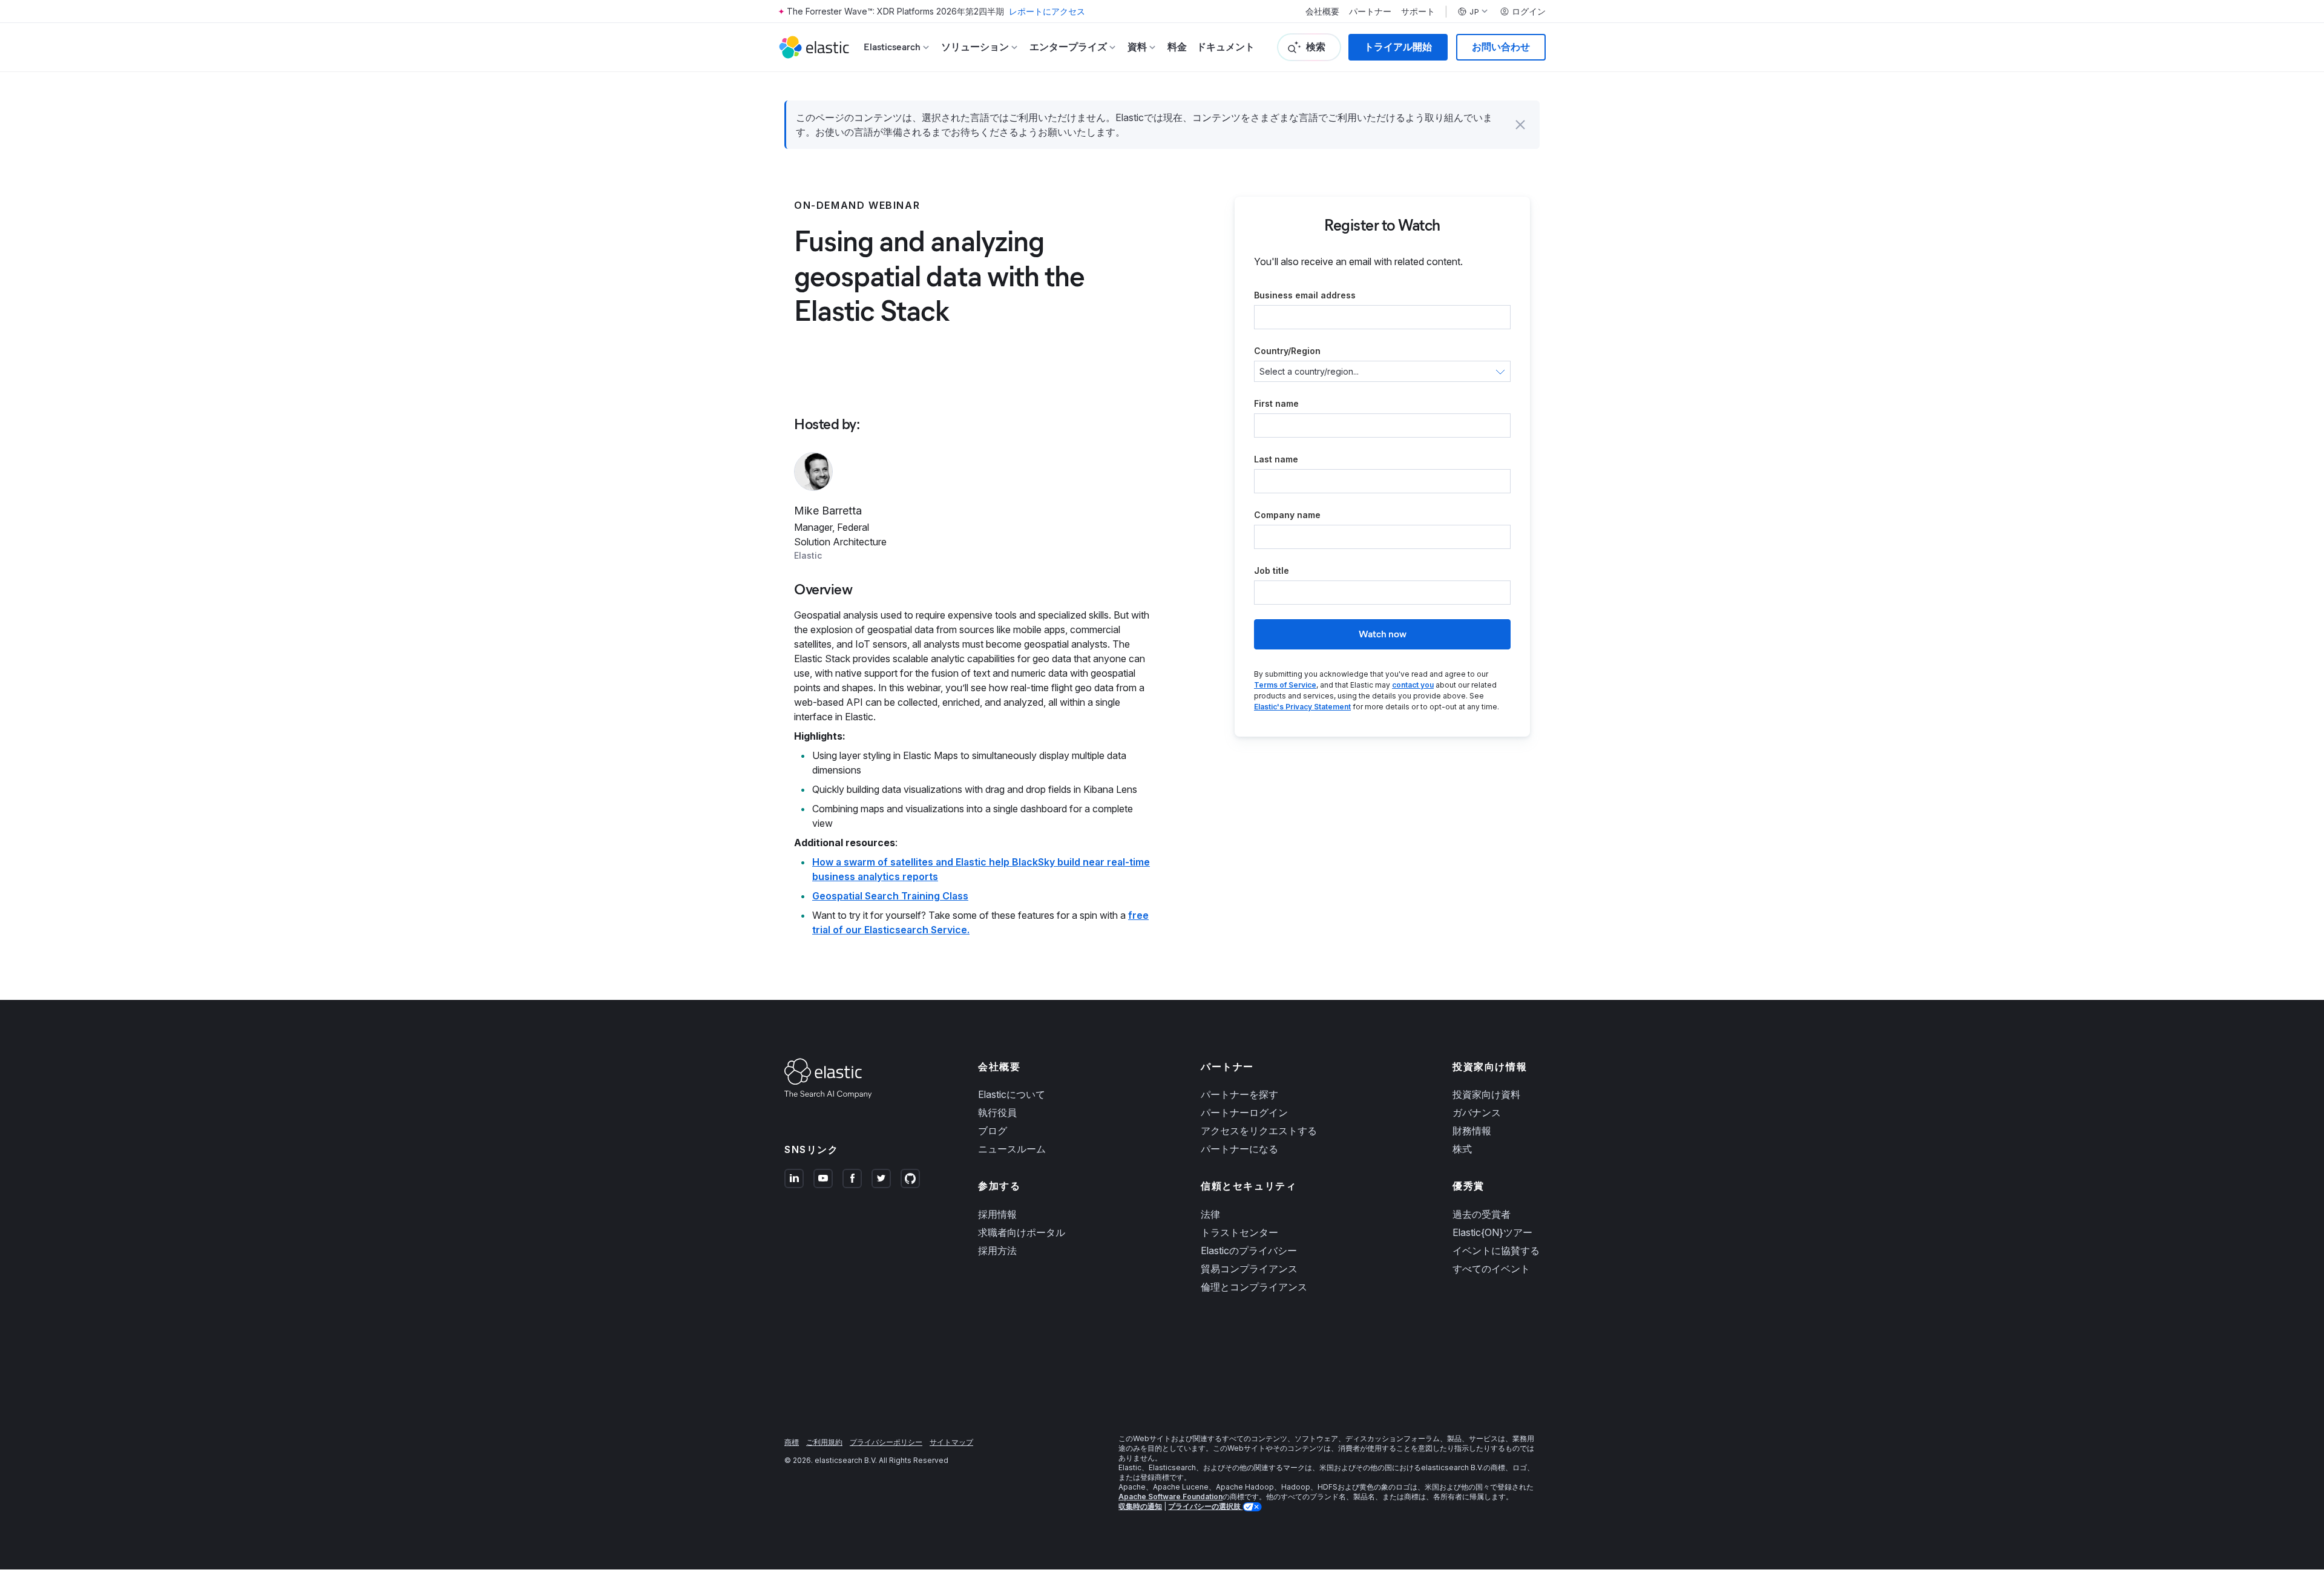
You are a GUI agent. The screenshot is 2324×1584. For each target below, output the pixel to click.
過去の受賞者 (1482, 1214)
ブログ (993, 1131)
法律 (1210, 1214)
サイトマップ (951, 1442)
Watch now (1383, 634)
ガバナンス (1477, 1112)
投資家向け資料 (1486, 1094)
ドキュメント (1226, 47)
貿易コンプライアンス (1249, 1269)
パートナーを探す (1239, 1094)
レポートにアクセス (1047, 11)
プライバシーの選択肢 (1205, 1506)
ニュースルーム (1012, 1149)
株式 (1462, 1149)
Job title (1272, 570)
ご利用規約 (824, 1442)
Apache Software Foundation (1170, 1497)
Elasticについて (1012, 1094)
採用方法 (997, 1250)
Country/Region (1287, 351)
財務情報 (1472, 1131)
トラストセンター (1239, 1232)
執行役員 (997, 1112)
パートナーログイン (1244, 1112)
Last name (1276, 459)
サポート (1418, 12)
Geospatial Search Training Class (890, 896)
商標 (792, 1442)
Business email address (1305, 295)
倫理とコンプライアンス (1254, 1287)
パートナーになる (1239, 1149)
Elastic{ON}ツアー (1492, 1232)
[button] (1520, 125)
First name (1276, 403)
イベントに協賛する (1496, 1250)
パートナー (1370, 12)
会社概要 (1322, 12)
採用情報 (997, 1214)
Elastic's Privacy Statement (1302, 707)
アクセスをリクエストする (1259, 1131)
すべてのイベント (1491, 1269)
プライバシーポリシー (886, 1442)
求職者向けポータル (1022, 1232)
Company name (1287, 515)
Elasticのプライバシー (1249, 1250)
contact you (1413, 685)
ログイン (1529, 12)
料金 (1177, 47)
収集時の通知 (1140, 1506)
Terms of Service (1285, 685)
